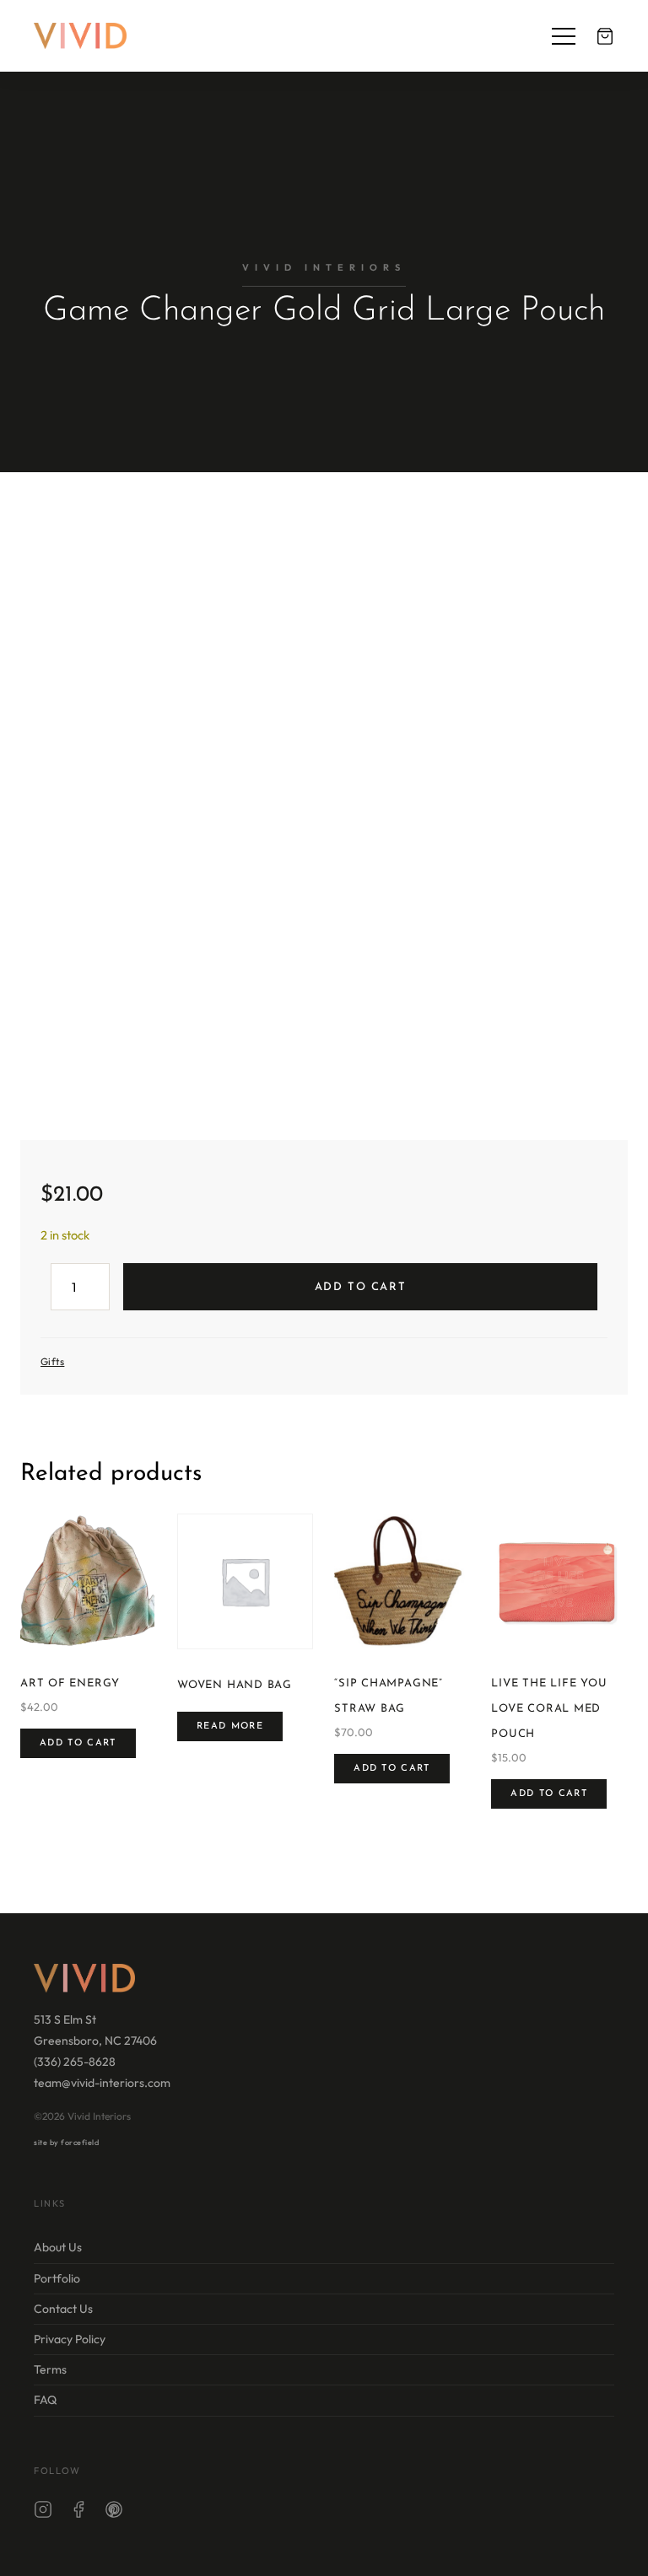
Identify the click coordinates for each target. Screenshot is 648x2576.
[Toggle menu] (564, 36)
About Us (58, 2248)
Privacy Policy (70, 2339)
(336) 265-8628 (75, 2062)
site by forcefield (66, 2142)
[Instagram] (43, 2513)
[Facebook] (78, 2513)
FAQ (45, 2401)
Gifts (52, 1361)
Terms (50, 2369)
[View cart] (605, 36)
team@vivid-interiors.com (102, 2084)
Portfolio (57, 2278)
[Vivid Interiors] (80, 36)
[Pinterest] (114, 2513)
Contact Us (63, 2309)
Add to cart (360, 1287)
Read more (230, 1726)
